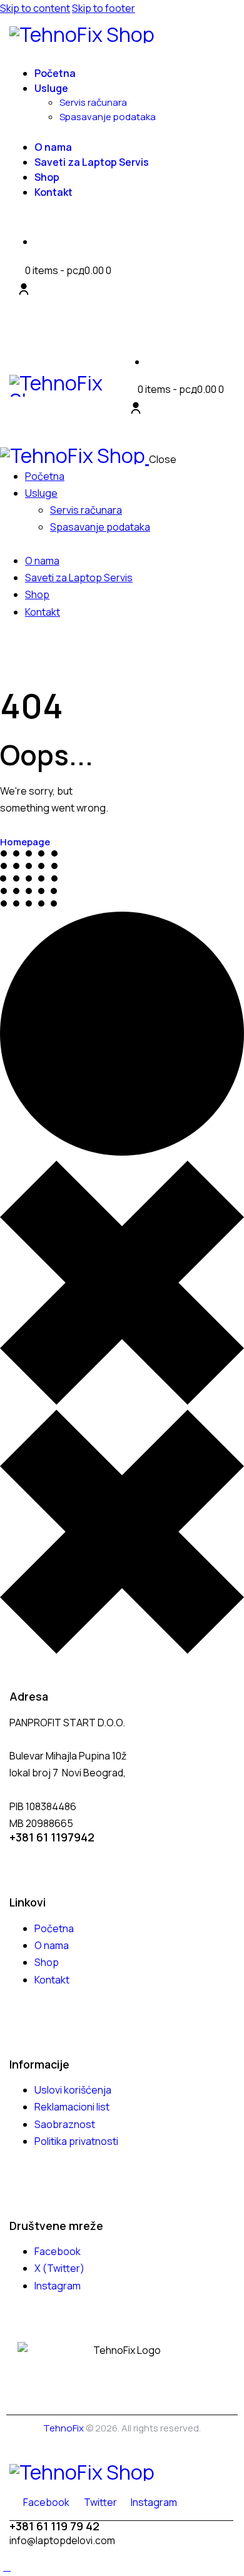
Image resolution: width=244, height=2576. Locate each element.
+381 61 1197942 (52, 1837)
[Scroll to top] (7, 2567)
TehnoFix (64, 2428)
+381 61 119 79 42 (54, 2526)
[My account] (24, 289)
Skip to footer (104, 8)
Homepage (25, 842)
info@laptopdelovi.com (62, 2540)
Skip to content (35, 8)
